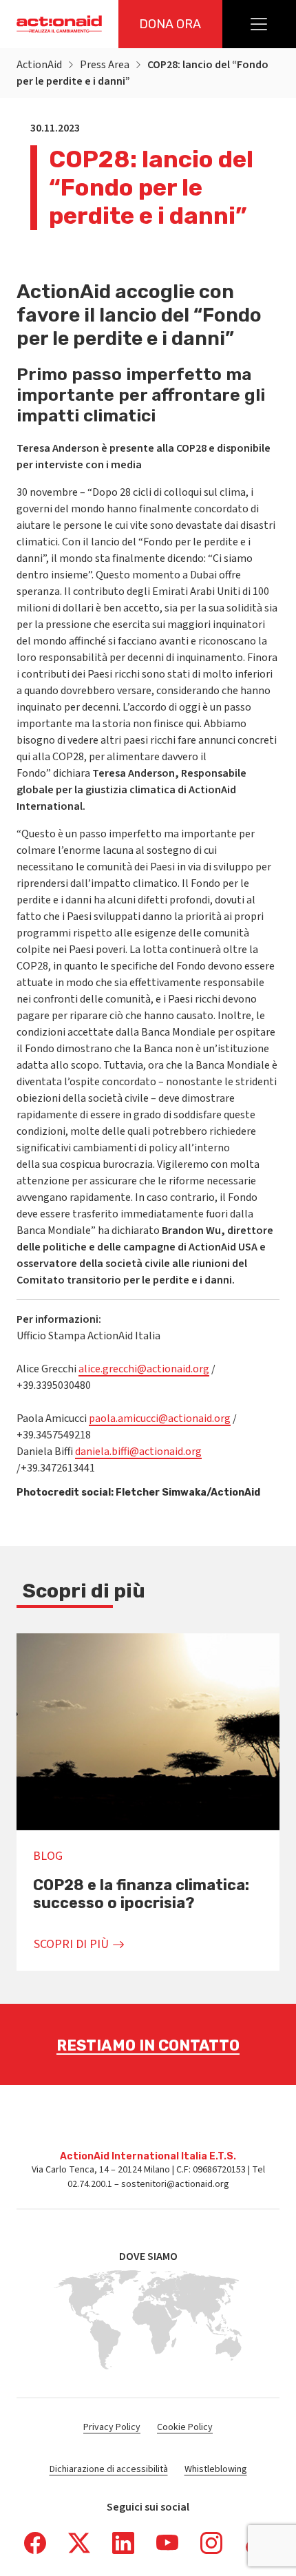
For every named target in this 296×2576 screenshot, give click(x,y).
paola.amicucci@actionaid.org (160, 1418)
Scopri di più (71, 1944)
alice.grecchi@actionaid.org (144, 1369)
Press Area (105, 65)
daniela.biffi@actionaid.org (138, 1452)
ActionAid (39, 65)
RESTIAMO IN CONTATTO (148, 2045)
